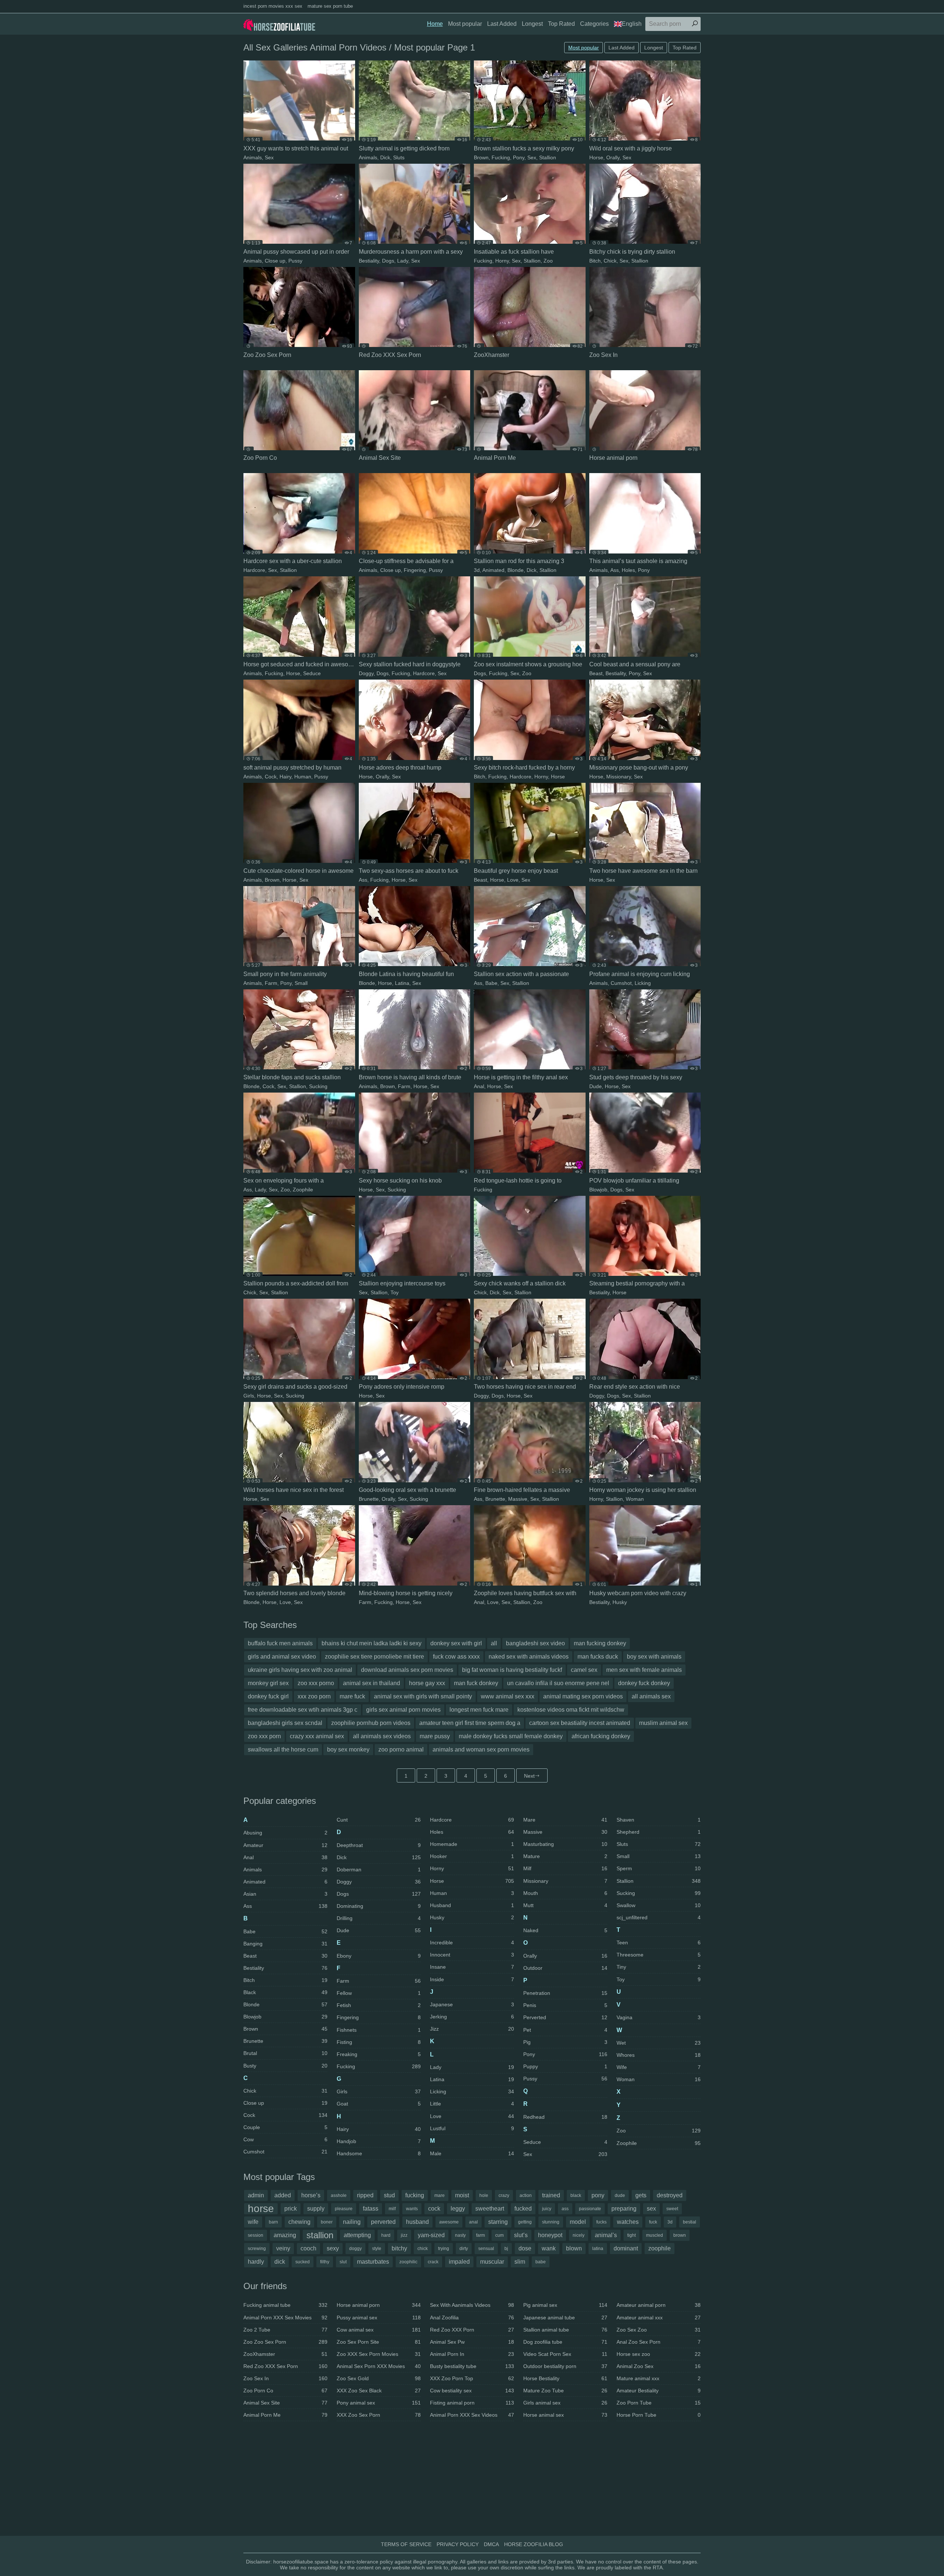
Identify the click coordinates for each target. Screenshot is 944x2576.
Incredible (472, 1943)
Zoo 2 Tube (285, 2330)
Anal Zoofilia (472, 2318)
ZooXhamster (285, 2354)
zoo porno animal (401, 1749)
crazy (504, 2195)
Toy (395, 1292)
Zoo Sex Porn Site (379, 2342)
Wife (659, 2067)
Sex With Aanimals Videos (472, 2305)
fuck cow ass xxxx (456, 1657)
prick (291, 2209)
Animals (253, 157)
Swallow (659, 1905)
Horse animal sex (565, 2415)
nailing (352, 2222)
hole (484, 2195)
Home (435, 24)
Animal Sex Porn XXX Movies (379, 2366)
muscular (492, 2262)
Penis (565, 2005)
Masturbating (565, 1844)
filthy (325, 2262)
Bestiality (369, 261)
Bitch (595, 261)
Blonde (516, 570)
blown (574, 2248)
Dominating (379, 1906)
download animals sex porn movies (407, 1670)
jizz (404, 2235)
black (576, 2195)
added (283, 2195)
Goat (379, 2104)
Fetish (379, 2005)
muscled (655, 2235)
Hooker (472, 1856)
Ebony (379, 1956)
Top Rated (561, 24)
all (494, 1643)
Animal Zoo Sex (659, 2366)
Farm (271, 983)
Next (529, 1776)
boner (327, 2222)
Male (472, 2153)
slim (520, 2262)
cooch (308, 2248)
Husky (620, 1602)
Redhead (565, 2117)
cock (434, 2209)
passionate (590, 2209)
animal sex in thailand (372, 1683)
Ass (615, 570)
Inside (472, 1979)
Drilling (379, 1918)
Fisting (379, 2042)
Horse (596, 157)
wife (253, 2222)
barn (273, 2222)
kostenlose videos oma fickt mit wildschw (571, 1710)
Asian (285, 1894)
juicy (547, 2209)
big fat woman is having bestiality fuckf (512, 1670)
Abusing (285, 1833)
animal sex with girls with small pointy (423, 1696)
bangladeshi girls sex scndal (285, 1723)
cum (499, 2235)
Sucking (318, 1086)
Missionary (619, 777)
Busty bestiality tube (472, 2366)
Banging (285, 1944)
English (632, 24)
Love (513, 880)
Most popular (465, 24)
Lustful (472, 2128)
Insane (472, 1967)
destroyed (670, 2195)
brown (680, 2235)
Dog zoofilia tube (565, 2342)
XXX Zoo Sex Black (379, 2391)
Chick (610, 261)
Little (472, 2104)
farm (480, 2235)
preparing (624, 2209)
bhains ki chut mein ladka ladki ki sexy (372, 1643)
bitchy (399, 2248)
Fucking (501, 157)
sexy (333, 2248)
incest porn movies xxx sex (273, 6)
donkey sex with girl (456, 1643)
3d (477, 570)
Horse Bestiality (565, 2378)
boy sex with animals (654, 1657)
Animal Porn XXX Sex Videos (472, 2415)
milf (392, 2209)
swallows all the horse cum (283, 1749)
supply (316, 2209)
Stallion (548, 157)
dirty (464, 2249)
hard (386, 2235)
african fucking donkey (601, 1736)
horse (261, 2209)
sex (651, 2209)
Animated (493, 570)
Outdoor (565, 1968)
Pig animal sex (565, 2305)
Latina (402, 983)
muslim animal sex (663, 1723)
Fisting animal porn (472, 2403)
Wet (659, 2043)
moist (462, 2195)
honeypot (550, 2235)
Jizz (472, 2029)
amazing (285, 2235)
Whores (659, 2055)
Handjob (379, 2141)
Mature (565, 1856)
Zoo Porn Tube (659, 2403)
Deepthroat (379, 1845)
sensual (486, 2249)
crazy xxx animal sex (317, 1736)
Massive (518, 1499)
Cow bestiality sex (472, 2391)
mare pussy (435, 1736)
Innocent (472, 1955)
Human (303, 777)
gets (641, 2195)
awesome (449, 2222)
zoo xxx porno (316, 1683)
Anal (479, 1086)
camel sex (584, 1670)
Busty (285, 2066)
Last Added (502, 24)
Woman (635, 1499)
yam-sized (431, 2235)
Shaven (659, 1820)
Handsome (379, 2153)
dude (620, 2195)
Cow (285, 2139)
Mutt (565, 1905)
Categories (594, 24)
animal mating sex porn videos (583, 1696)
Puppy (565, 2066)
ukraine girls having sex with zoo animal (300, 1670)
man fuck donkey (476, 1683)
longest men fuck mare (479, 1710)
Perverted (565, 2017)
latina (598, 2249)
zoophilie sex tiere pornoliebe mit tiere (374, 1657)
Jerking (472, 2017)
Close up (275, 261)
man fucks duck (598, 1657)
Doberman (379, 1869)
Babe (491, 983)
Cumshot (621, 983)
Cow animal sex (379, 2330)
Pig (565, 2042)
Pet (565, 2030)
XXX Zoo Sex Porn (379, 2415)
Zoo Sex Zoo (659, 2330)
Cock (271, 777)
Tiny (659, 1967)
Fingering (415, 570)
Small (301, 983)
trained (551, 2195)
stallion (320, 2235)
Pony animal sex (379, 2403)
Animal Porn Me (285, 2415)
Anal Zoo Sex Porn (659, 2342)
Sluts (399, 157)
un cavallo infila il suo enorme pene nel (558, 1683)
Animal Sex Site (285, 2403)
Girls (249, 1396)
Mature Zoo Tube (565, 2391)
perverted (383, 2222)
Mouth (565, 1893)
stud (389, 2195)
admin (256, 2195)
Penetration (565, 1993)
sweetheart (490, 2209)
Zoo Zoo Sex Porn (285, 2342)
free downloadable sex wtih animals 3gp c (303, 1710)
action (526, 2195)
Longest (532, 24)
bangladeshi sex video (535, 1643)
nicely (579, 2235)
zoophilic (408, 2262)
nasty (460, 2235)
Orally (613, 157)
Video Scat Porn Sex (565, 2354)
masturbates (373, 2262)
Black (285, 1992)
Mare (565, 1820)
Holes (628, 570)
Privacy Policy (458, 2544)
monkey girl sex (268, 1683)
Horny (502, 261)
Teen (659, 1943)
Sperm (659, 1868)
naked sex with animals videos (529, 1657)
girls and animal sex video (282, 1657)
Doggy (366, 673)
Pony (519, 157)
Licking (643, 983)
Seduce (312, 673)
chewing (299, 2222)
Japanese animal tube (565, 2318)
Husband (472, 1905)
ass (565, 2209)
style (377, 2249)
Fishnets (379, 2030)
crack (433, 2262)
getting (525, 2222)
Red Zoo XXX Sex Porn (285, 2366)
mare (440, 2195)
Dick (385, 157)
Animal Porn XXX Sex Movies (285, 2318)
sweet (672, 2209)
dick (280, 2262)
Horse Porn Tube (659, 2415)
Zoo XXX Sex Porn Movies (379, 2354)
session (256, 2235)
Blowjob (598, 1190)
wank (549, 2248)
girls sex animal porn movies (403, 1710)
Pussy (295, 261)
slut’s (521, 2235)
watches (628, 2222)
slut (343, 2262)
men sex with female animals (644, 1670)
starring (498, 2222)
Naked (565, 1930)
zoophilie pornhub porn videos (371, 1723)
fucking (415, 2195)
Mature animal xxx (659, 2378)
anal (473, 2222)
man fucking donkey (600, 1643)
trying (444, 2249)
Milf (565, 1868)
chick (423, 2249)
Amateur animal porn (659, 2305)
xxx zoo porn (314, 1696)
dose (525, 2248)
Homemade (472, 1844)
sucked (303, 2262)
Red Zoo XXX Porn (472, 2330)
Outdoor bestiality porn (565, 2366)
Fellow (379, 1993)
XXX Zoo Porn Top (472, 2378)
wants (412, 2209)
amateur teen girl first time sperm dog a (470, 1723)
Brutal (285, 2053)
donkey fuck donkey (644, 1683)
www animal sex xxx (508, 1696)
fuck (653, 2222)
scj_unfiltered (659, 1917)
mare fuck (352, 1696)
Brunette (369, 1499)
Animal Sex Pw (472, 2342)
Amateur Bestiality (659, 2391)
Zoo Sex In (285, 2378)
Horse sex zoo (659, 2354)
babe (541, 2262)
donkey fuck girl (268, 1696)
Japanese (472, 2004)
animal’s (606, 2235)
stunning (551, 2222)
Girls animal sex (565, 2403)
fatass (371, 2209)
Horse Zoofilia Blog (534, 2544)
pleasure (344, 2209)
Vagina (659, 2017)
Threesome (659, 1955)
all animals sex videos (382, 1736)
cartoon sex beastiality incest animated (580, 1723)
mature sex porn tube (330, 6)
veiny (283, 2248)
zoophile (660, 2248)
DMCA (491, 2544)
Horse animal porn (379, 2305)
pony (598, 2195)
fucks (601, 2222)
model (578, 2222)
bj (506, 2249)
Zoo (548, 261)
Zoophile (303, 1190)
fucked (523, 2209)
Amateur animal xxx (659, 2318)
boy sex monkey (348, 1749)
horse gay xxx (427, 1683)
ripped (365, 2195)
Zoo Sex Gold (379, 2378)
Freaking (379, 2054)
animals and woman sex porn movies (481, 1749)
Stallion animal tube (565, 2330)
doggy (355, 2249)
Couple (285, 2127)
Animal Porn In (472, 2354)
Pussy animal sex (379, 2318)
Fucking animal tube (285, 2305)
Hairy (285, 777)
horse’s (311, 2195)
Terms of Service (406, 2544)
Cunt (379, 1820)
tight (631, 2235)
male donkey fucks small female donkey (511, 1736)
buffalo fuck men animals (280, 1643)
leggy (458, 2209)
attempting (357, 2235)
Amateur (285, 1845)
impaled (459, 2262)
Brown (481, 157)
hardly (256, 2262)
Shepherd (659, 1832)
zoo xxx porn (264, 1736)
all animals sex (651, 1696)
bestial (690, 2222)
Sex (269, 157)
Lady (403, 261)
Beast (596, 673)
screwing (257, 2249)
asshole (339, 2195)
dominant (626, 2248)
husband (417, 2222)
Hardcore (254, 570)
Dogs (388, 261)
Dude (596, 1086)
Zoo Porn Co (285, 2391)
